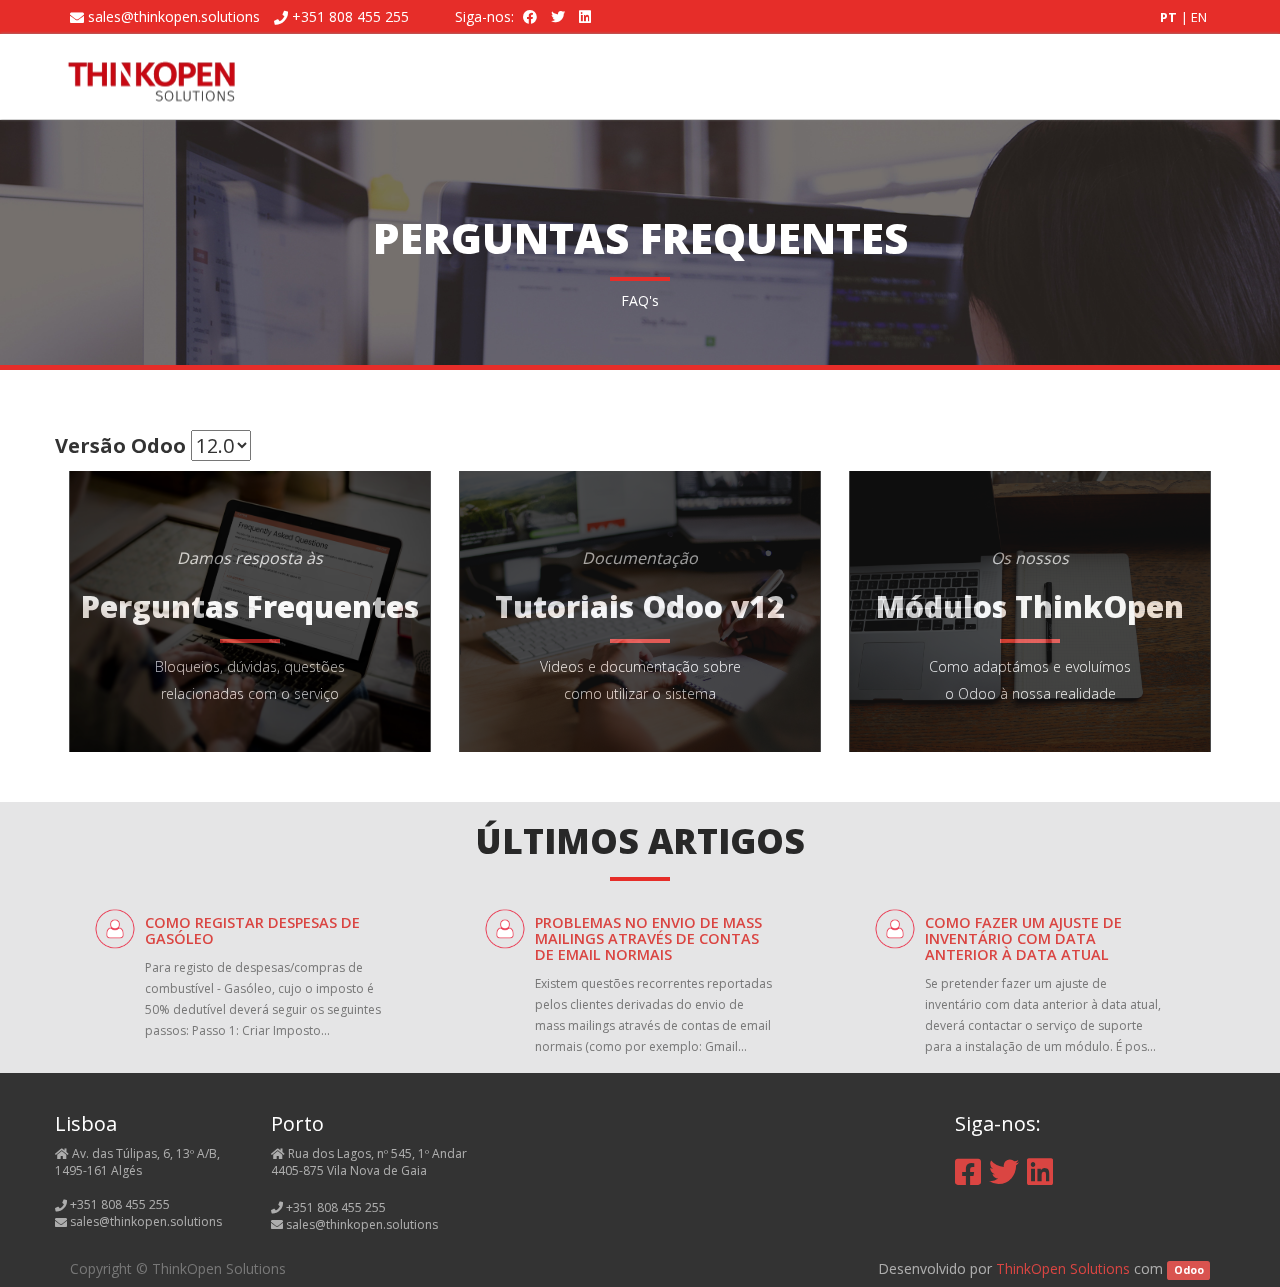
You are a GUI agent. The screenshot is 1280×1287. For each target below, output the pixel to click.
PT (1170, 17)
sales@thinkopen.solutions (174, 16)
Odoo (1189, 1270)
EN (1199, 17)
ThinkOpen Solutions (1063, 1268)
